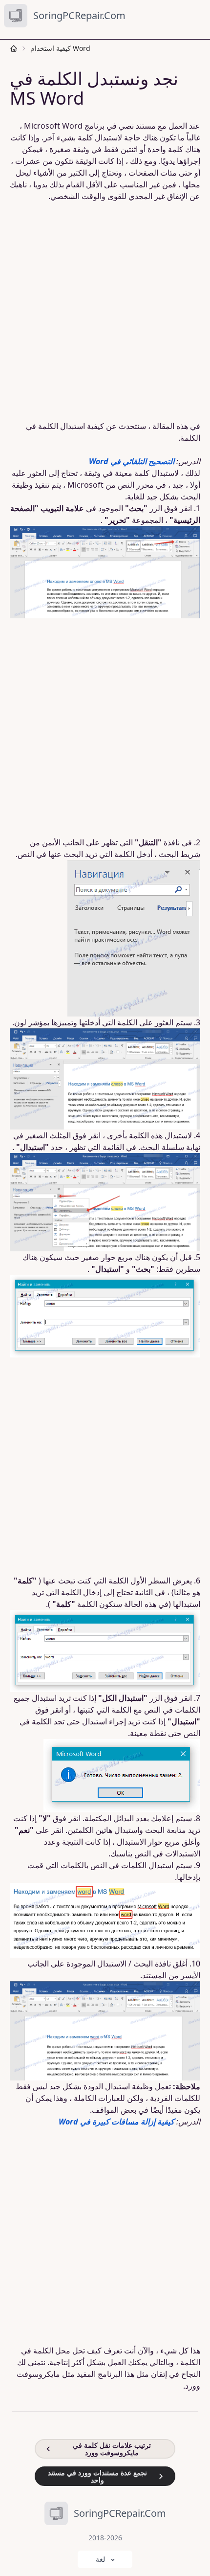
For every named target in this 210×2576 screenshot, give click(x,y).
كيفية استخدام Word (60, 48)
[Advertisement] (105, 311)
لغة (100, 2559)
